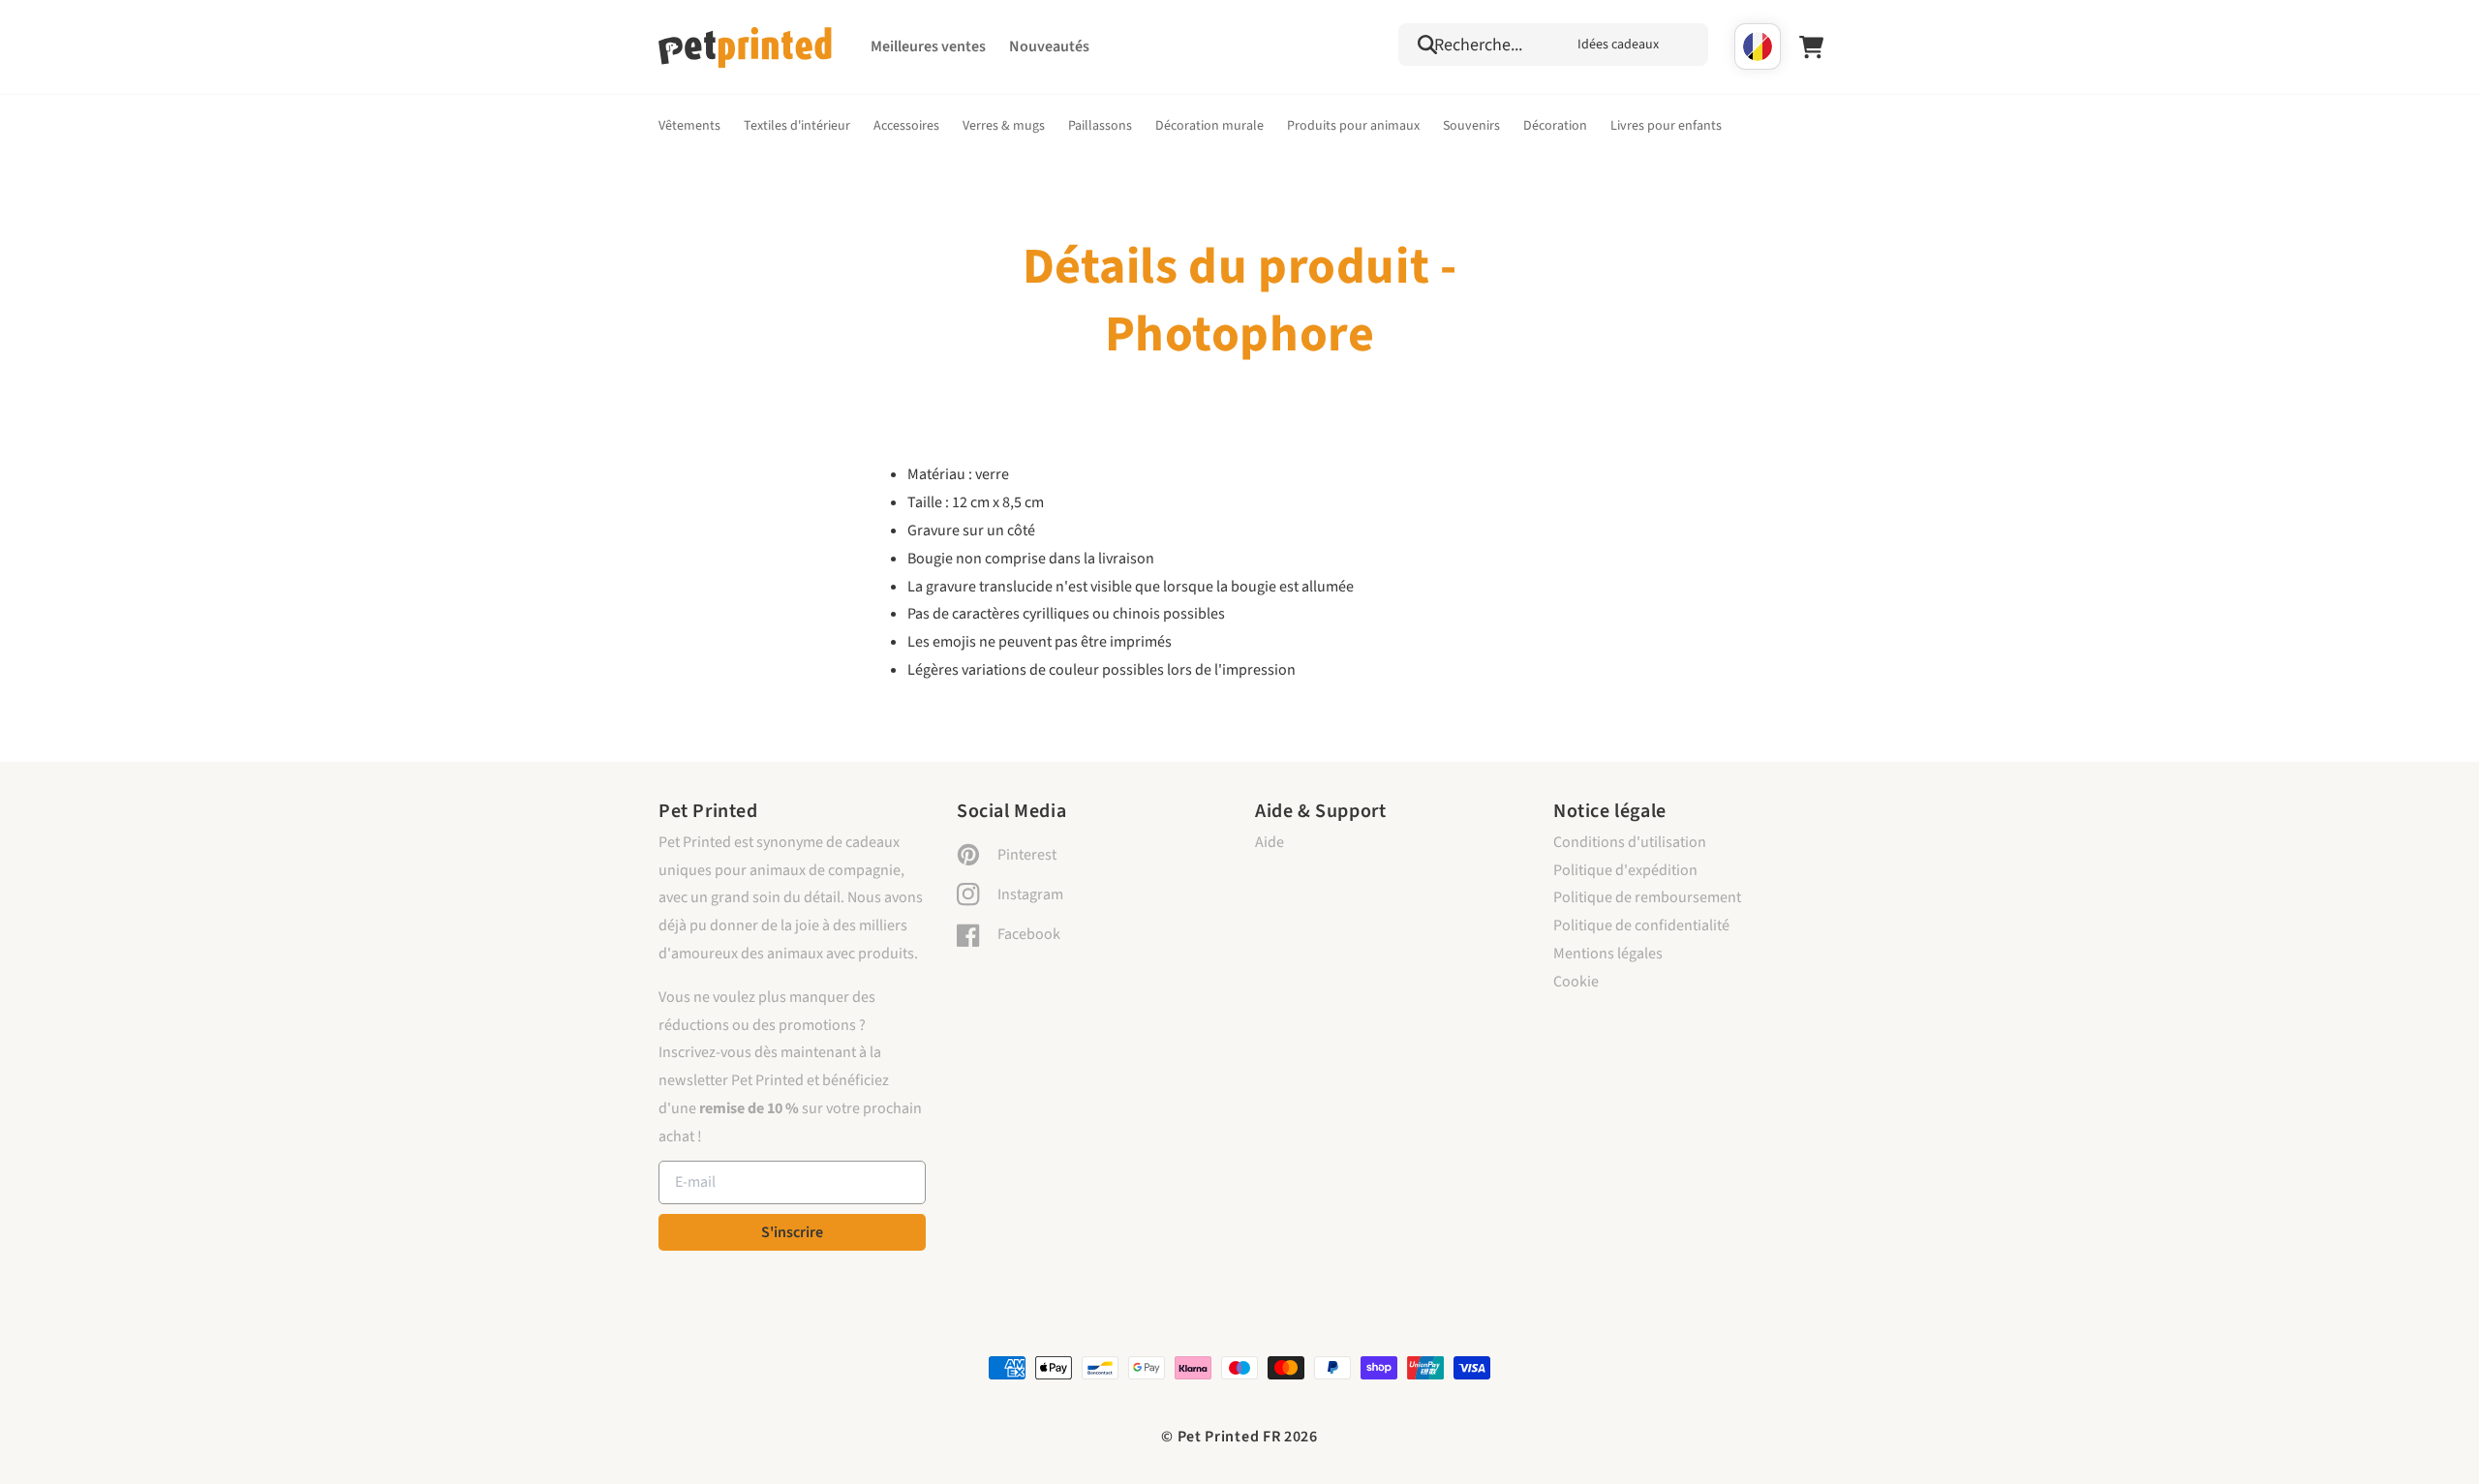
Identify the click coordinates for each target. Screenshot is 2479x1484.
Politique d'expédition (1625, 870)
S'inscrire (792, 1232)
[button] (1553, 45)
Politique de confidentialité (1641, 925)
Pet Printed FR (1229, 1437)
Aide (1270, 842)
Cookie (1576, 982)
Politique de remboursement (1647, 897)
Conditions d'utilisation (1630, 842)
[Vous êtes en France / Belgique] (1758, 46)
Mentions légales (1608, 954)
